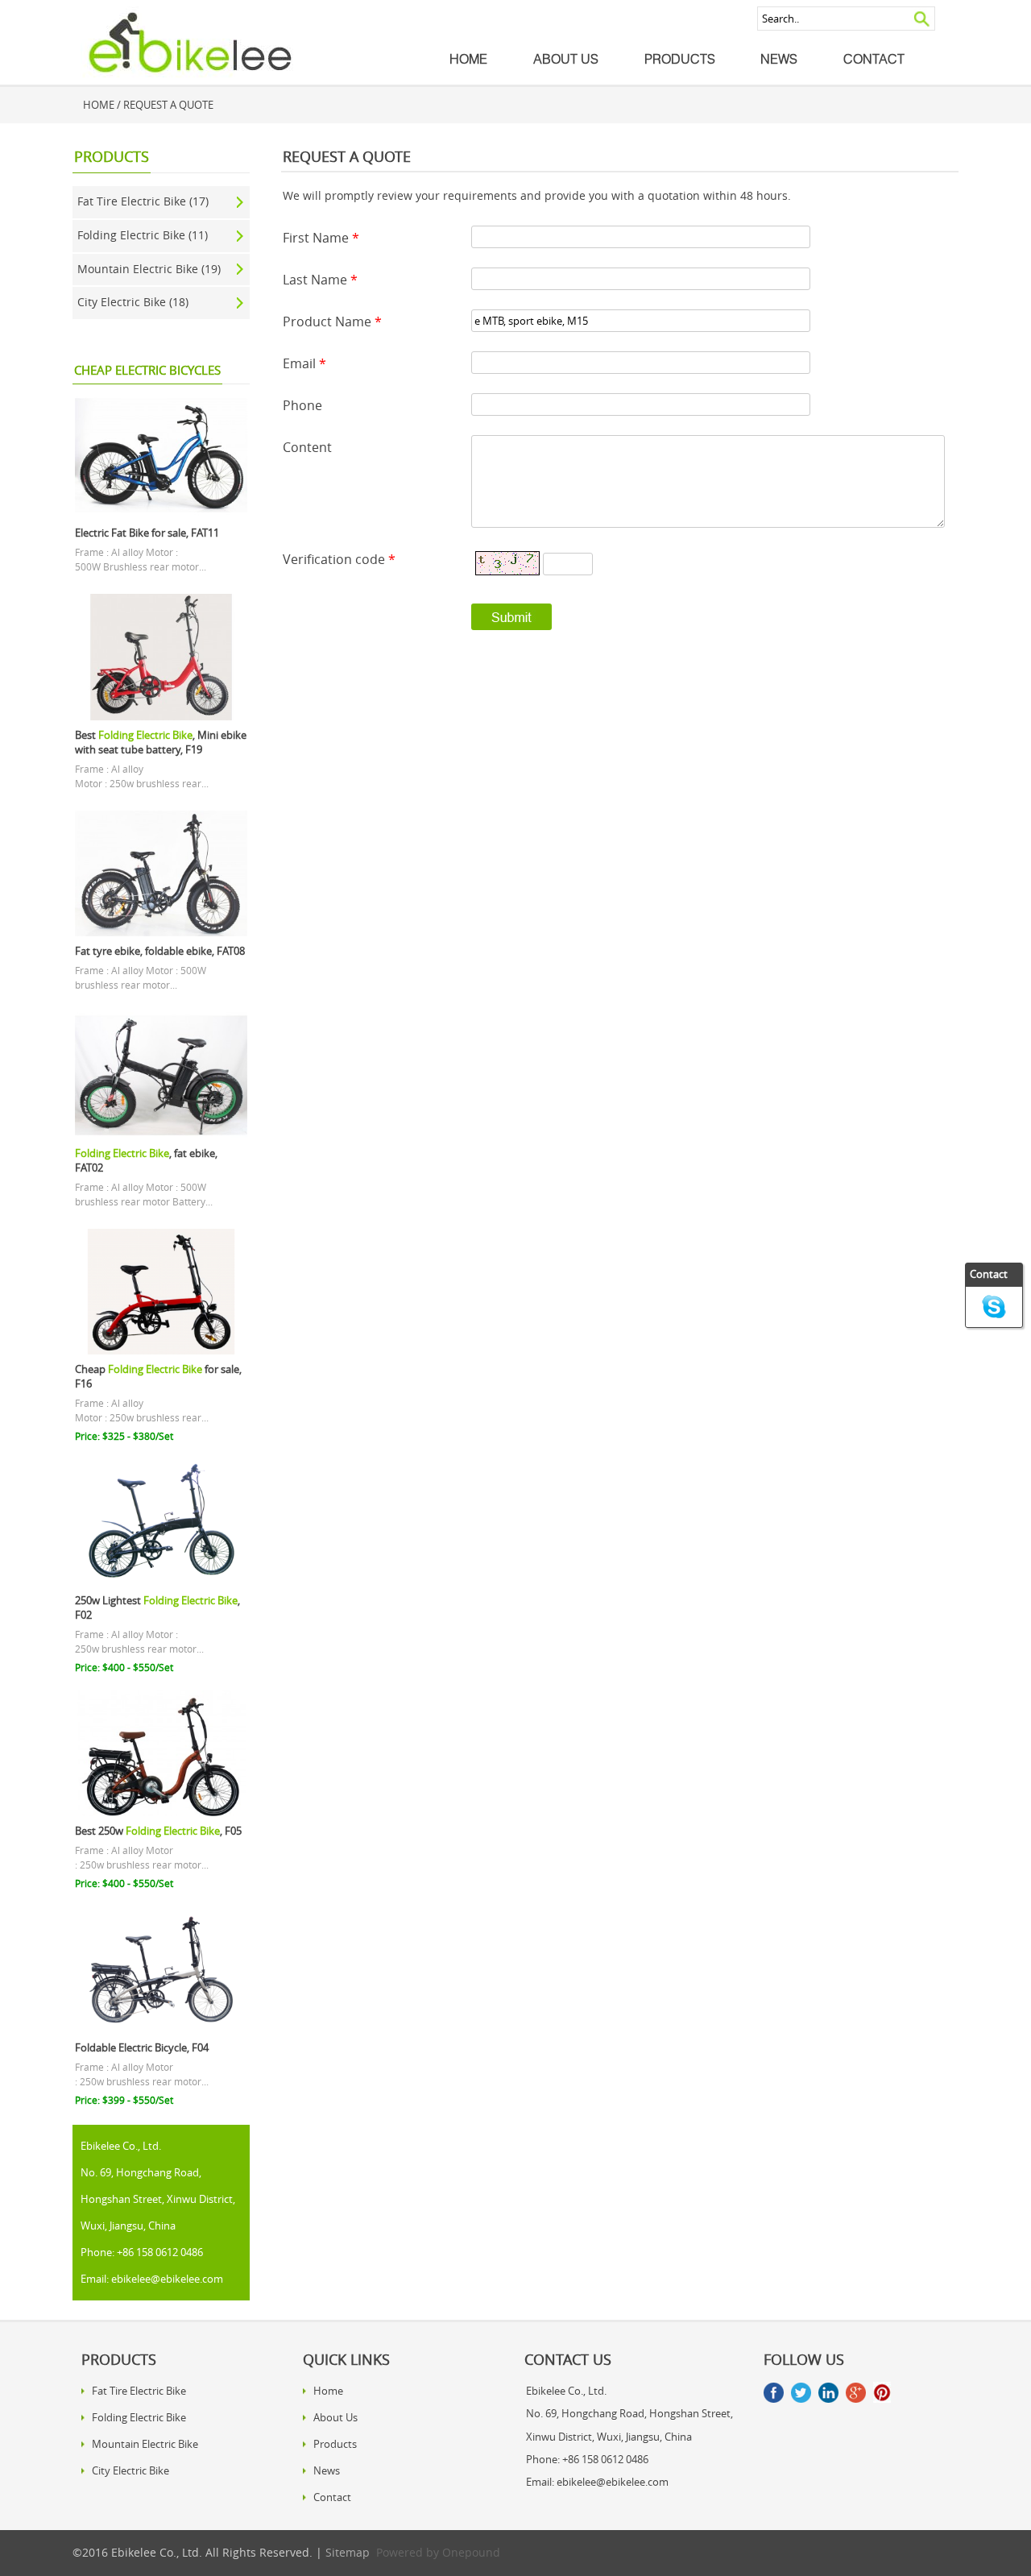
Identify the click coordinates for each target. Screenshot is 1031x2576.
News (779, 59)
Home (468, 59)
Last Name (320, 280)
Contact (874, 59)
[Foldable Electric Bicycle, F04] (161, 2029)
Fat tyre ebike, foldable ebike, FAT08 (160, 951)
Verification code (339, 559)
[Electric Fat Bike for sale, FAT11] (161, 514)
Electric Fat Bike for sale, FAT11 (147, 533)
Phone (302, 405)
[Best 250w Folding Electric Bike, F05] (161, 1812)
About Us (566, 59)
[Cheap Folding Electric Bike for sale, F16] (161, 1350)
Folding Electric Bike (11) (143, 235)
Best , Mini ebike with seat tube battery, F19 (161, 743)
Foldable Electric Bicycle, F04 (142, 2048)
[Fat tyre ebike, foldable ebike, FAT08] (161, 932)
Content (307, 447)
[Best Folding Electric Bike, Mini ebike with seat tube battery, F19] (161, 716)
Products (680, 59)
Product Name (332, 321)
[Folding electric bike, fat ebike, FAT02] (161, 1135)
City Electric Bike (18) (133, 302)
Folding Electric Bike (139, 2417)
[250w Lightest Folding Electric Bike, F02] (161, 1582)
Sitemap (348, 2553)
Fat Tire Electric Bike (139, 2391)
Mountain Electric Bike (145, 2444)
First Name (321, 238)
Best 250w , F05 (158, 1831)
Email (304, 363)
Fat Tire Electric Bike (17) (143, 201)
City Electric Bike (130, 2470)
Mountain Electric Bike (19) (149, 269)
